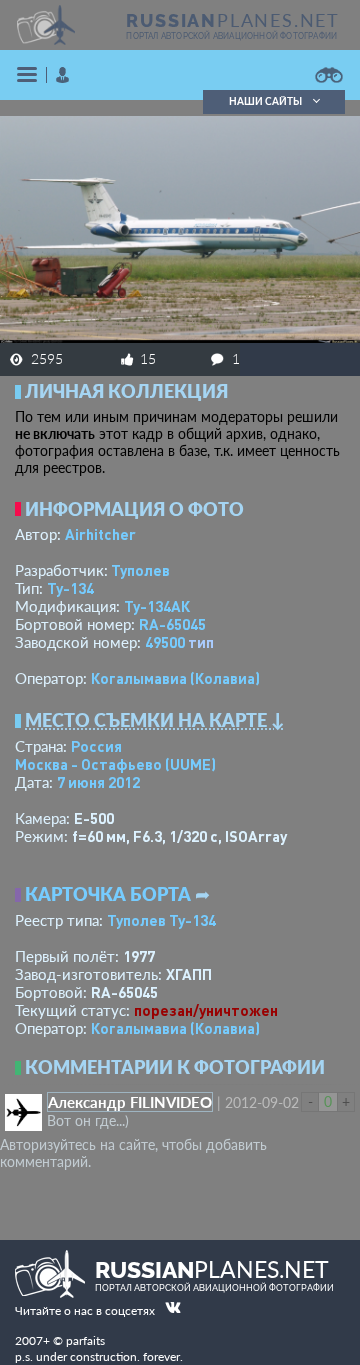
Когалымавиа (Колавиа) (175, 678)
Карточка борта (108, 894)
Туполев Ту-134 (161, 920)
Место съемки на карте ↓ (155, 720)
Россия (96, 746)
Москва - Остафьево (115, 764)
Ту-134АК (157, 606)
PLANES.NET (233, 20)
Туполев (140, 570)
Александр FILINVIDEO (130, 1102)
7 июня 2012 (98, 782)
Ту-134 (70, 588)
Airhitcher (100, 534)
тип (201, 642)
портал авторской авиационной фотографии (231, 36)
